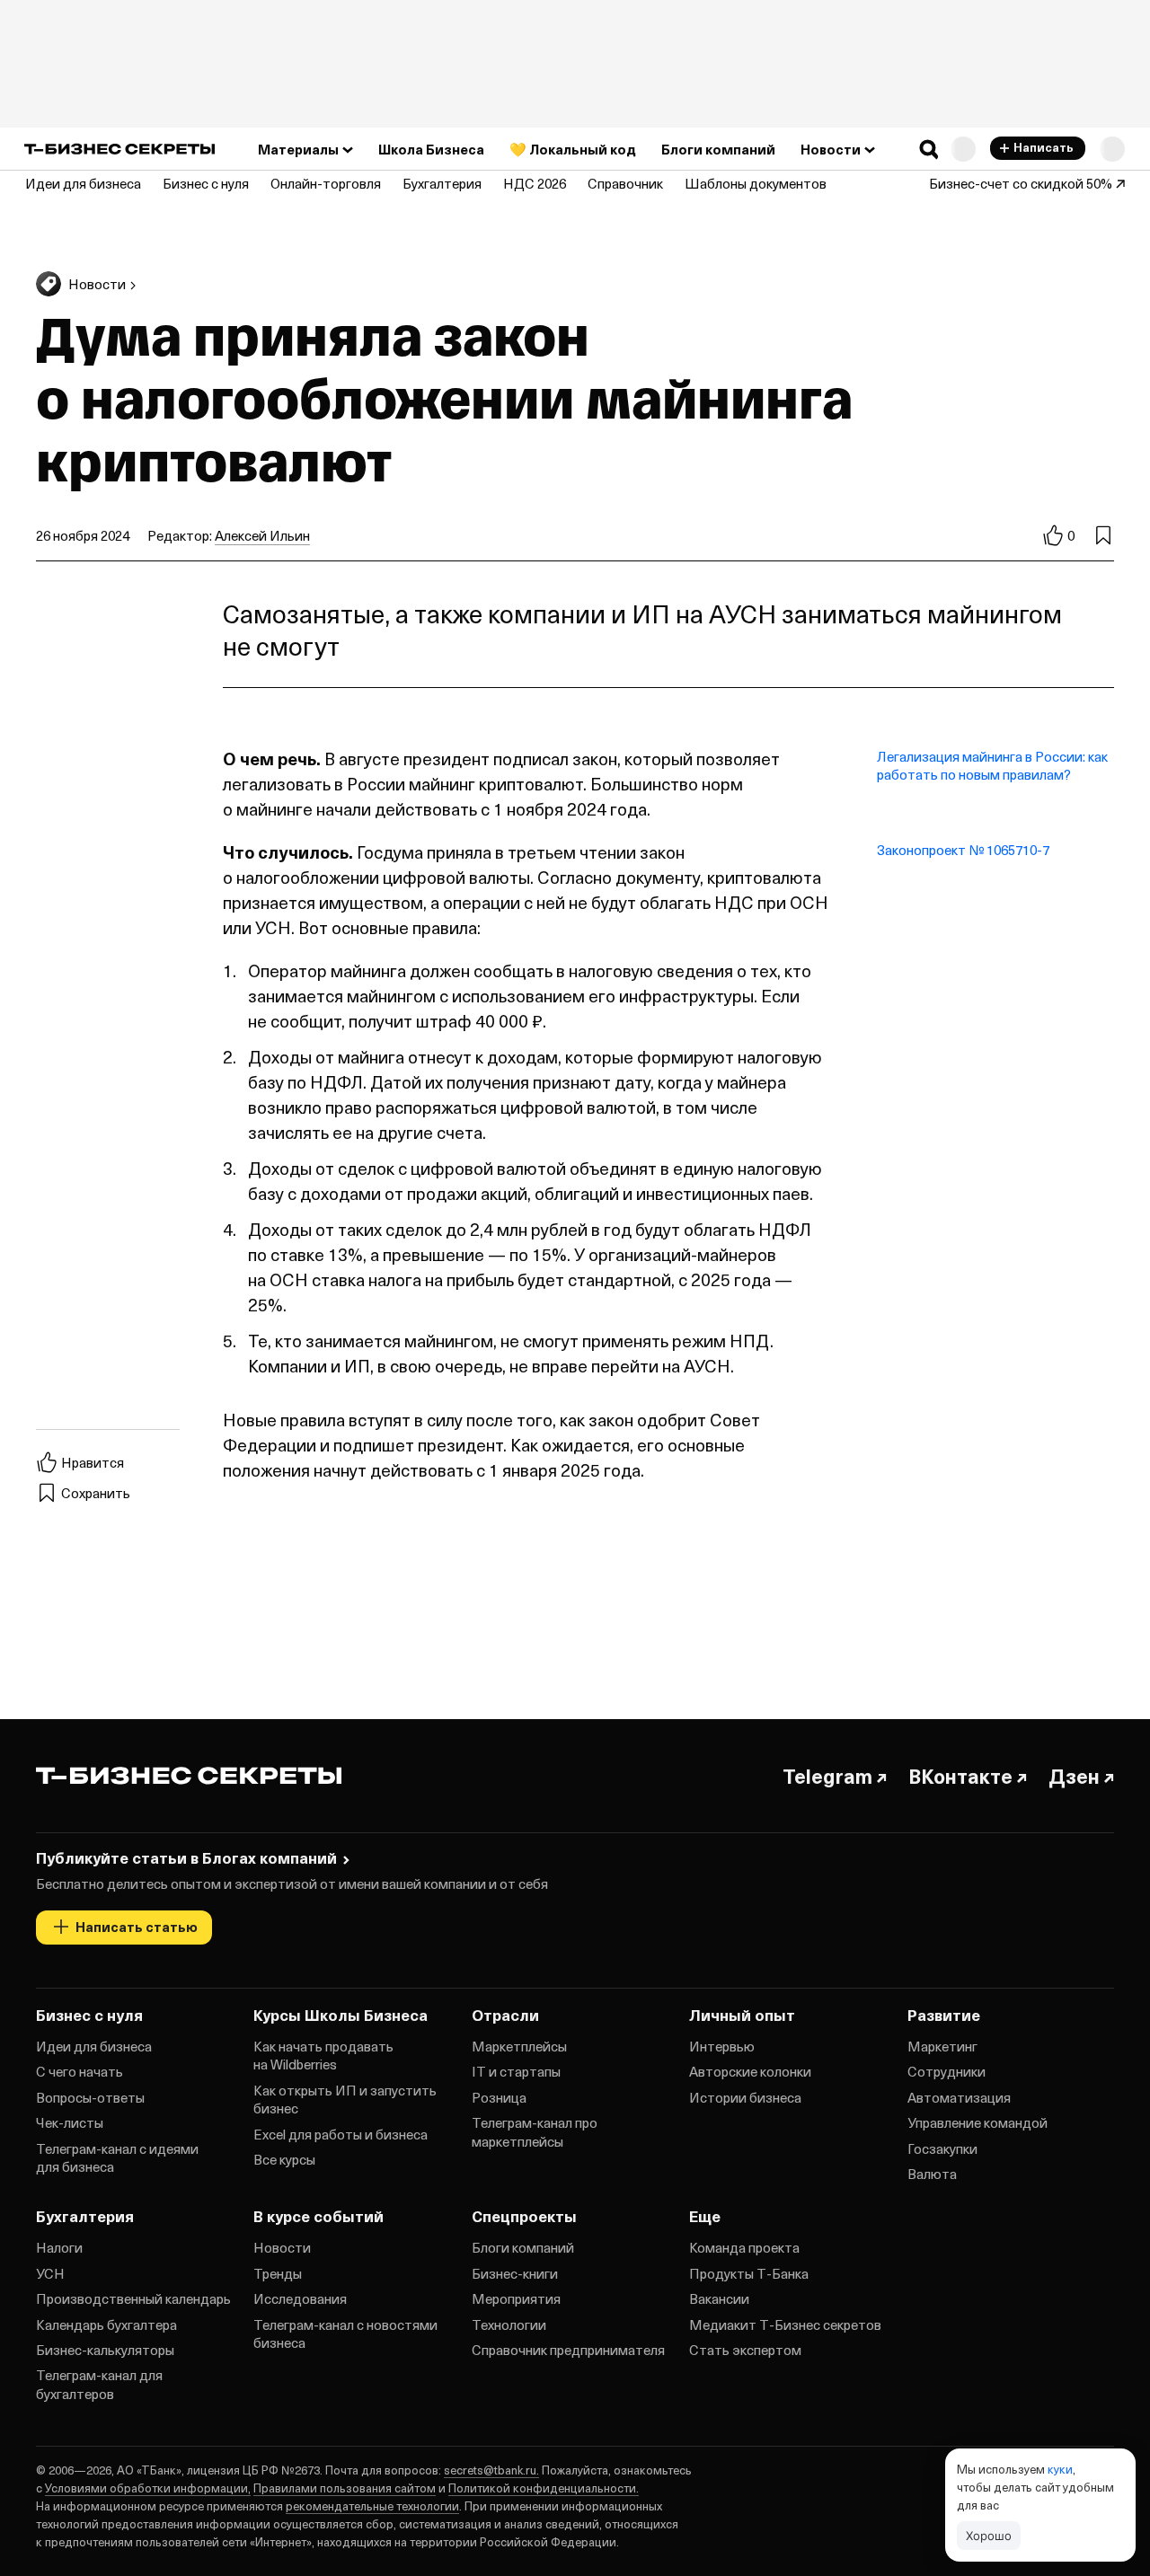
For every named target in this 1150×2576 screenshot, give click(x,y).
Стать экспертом (745, 2350)
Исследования (300, 2298)
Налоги (59, 2247)
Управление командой (977, 2122)
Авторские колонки (750, 2071)
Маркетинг (942, 2046)
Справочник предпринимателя (568, 2350)
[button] (929, 149)
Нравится (93, 1462)
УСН (50, 2273)
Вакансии (719, 2298)
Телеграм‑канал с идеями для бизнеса (117, 2157)
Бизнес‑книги (515, 2273)
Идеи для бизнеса (94, 2046)
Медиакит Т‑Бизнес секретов (785, 2325)
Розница (499, 2097)
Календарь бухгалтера (106, 2325)
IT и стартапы (516, 2071)
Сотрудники (947, 2071)
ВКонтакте (960, 1776)
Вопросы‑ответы (90, 2097)
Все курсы (284, 2159)
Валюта (932, 2174)
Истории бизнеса (745, 2097)
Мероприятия (516, 2298)
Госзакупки (942, 2148)
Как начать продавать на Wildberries (323, 2055)
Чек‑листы (70, 2122)
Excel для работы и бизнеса (341, 2134)
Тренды (278, 2273)
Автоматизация (959, 2097)
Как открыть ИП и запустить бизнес (345, 2099)
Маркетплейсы (519, 2046)
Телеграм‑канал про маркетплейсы (535, 2131)
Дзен (1074, 1776)
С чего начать (80, 2071)
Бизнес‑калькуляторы (105, 2350)
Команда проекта (744, 2247)
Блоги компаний (523, 2247)
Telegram (827, 1776)
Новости (282, 2247)
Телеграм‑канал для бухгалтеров (99, 2384)
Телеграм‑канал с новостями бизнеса (345, 2333)
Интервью (722, 2046)
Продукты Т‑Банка (749, 2273)
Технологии (509, 2325)
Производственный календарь (133, 2298)
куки (1060, 2469)
